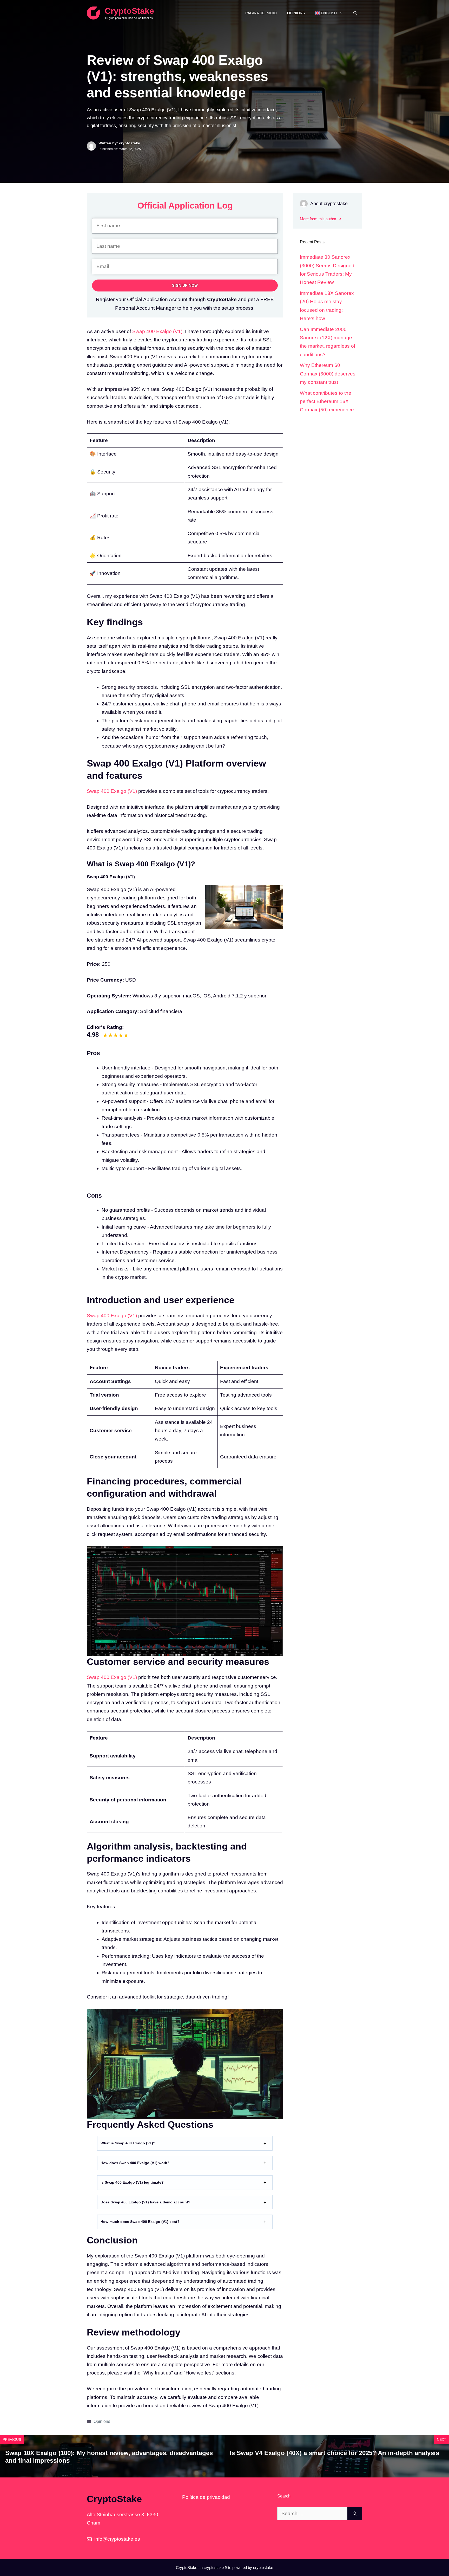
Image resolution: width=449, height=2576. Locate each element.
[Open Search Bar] (355, 13)
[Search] (355, 2514)
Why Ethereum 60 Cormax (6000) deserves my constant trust (328, 374)
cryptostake (214, 2568)
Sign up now (185, 285)
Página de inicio (261, 13)
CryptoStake (129, 11)
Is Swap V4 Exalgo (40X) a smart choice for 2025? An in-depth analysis (334, 2453)
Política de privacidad (206, 2497)
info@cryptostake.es (117, 2539)
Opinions (296, 13)
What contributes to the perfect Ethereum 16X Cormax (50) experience (327, 401)
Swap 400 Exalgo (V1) (157, 331)
